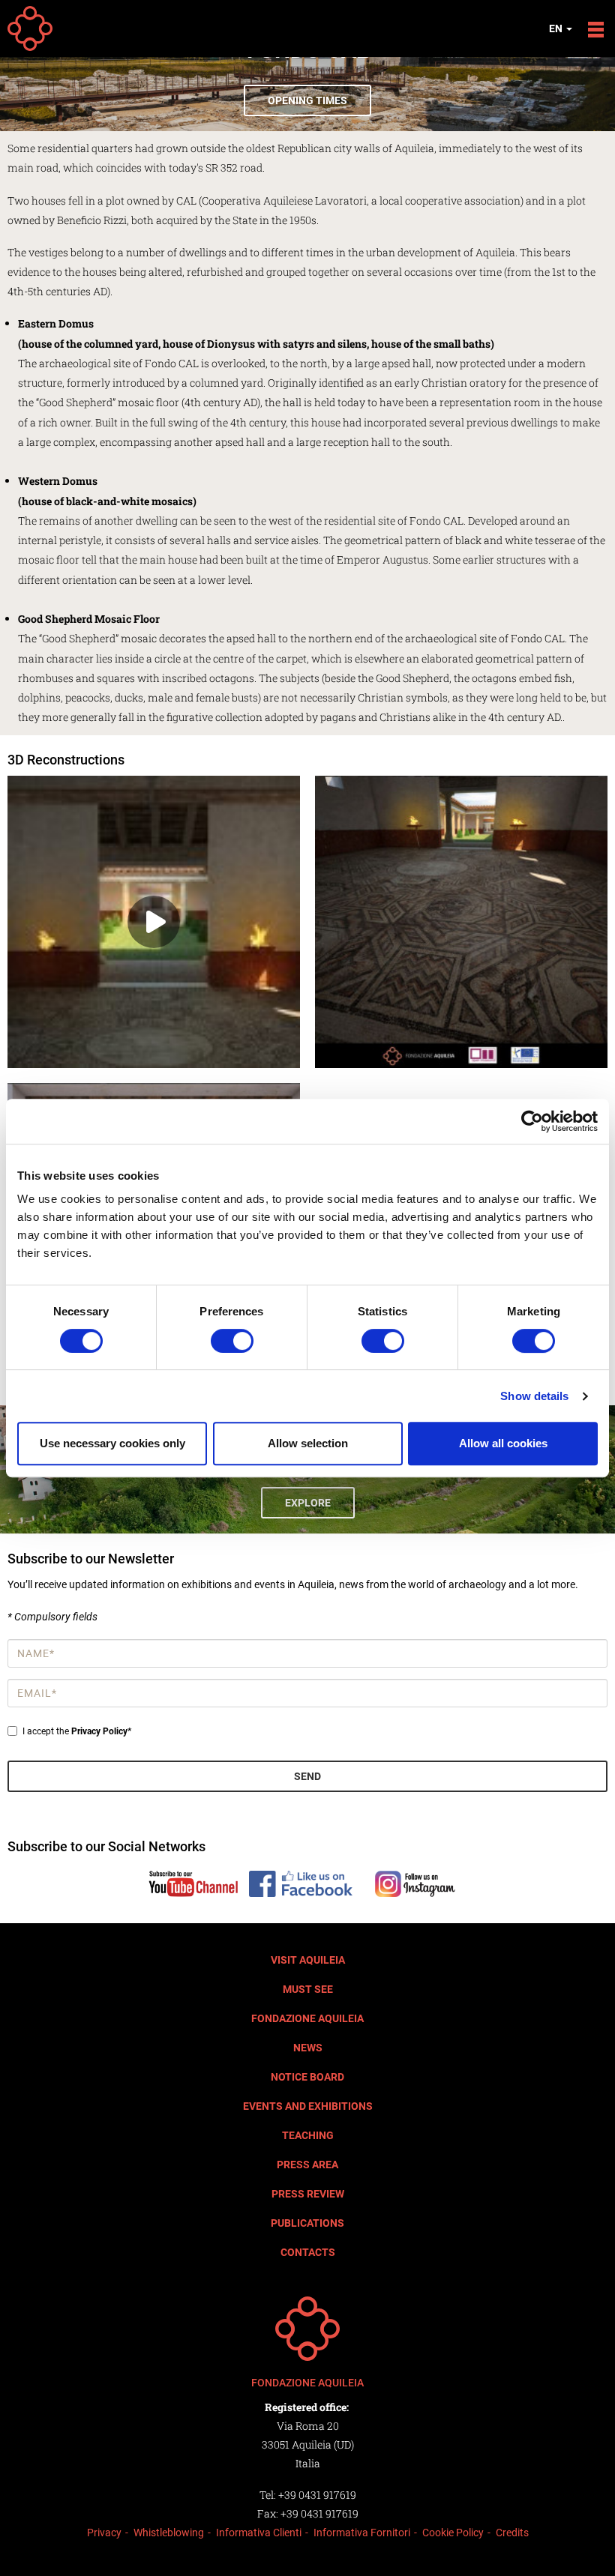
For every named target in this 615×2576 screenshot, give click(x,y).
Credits (512, 2533)
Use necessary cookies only (112, 1443)
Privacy (104, 2533)
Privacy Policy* (101, 1731)
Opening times (307, 100)
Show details (534, 1396)
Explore (308, 1503)
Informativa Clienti (259, 2533)
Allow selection (308, 1443)
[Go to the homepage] (307, 2329)
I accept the (77, 1731)
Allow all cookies (503, 1443)
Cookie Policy (453, 2533)
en (557, 28)
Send (307, 1776)
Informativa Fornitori (362, 2533)
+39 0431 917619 (317, 2495)
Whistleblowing (169, 2533)
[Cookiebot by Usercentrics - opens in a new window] (532, 1121)
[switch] (232, 1341)
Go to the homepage (30, 28)
